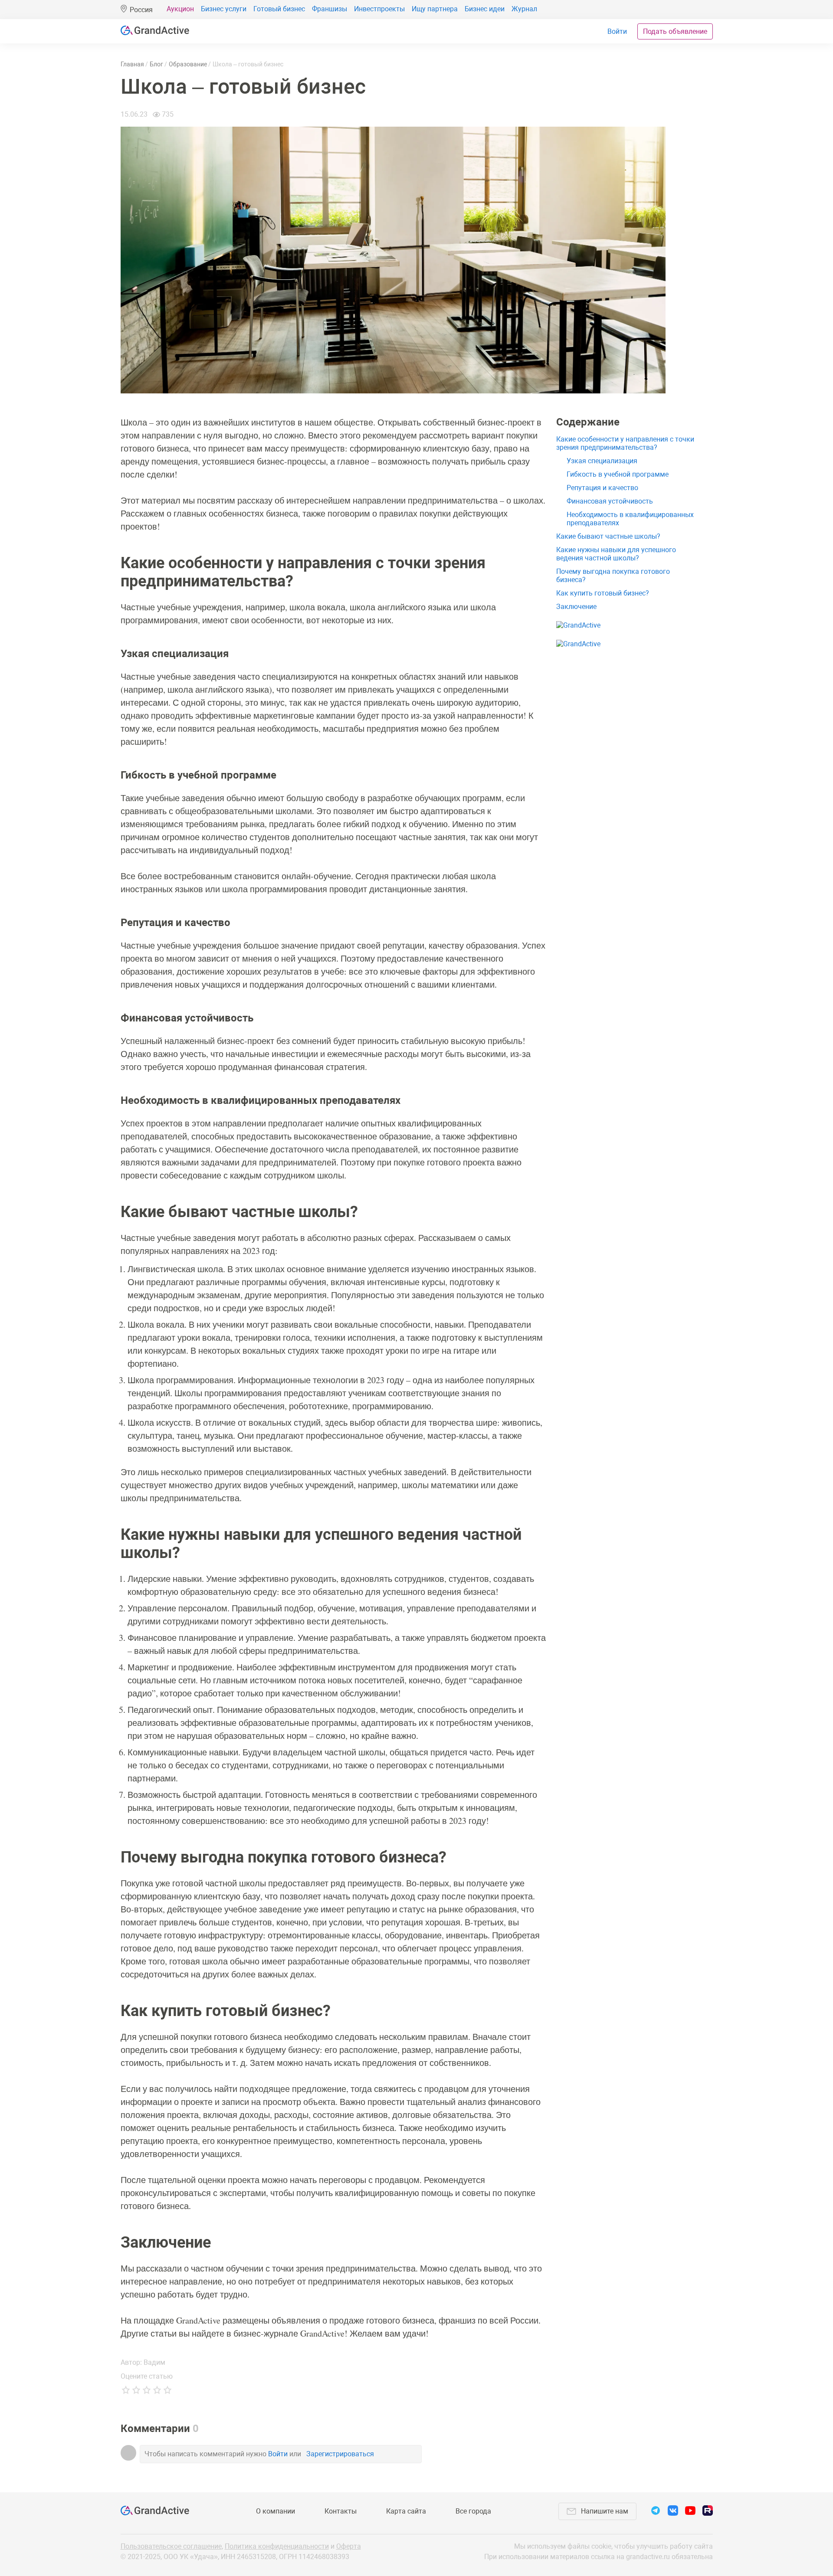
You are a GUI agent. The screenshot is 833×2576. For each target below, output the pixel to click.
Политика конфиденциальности (277, 2546)
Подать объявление (675, 31)
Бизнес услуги (224, 9)
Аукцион (180, 9)
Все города (473, 2511)
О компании (275, 2511)
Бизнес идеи (485, 9)
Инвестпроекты (379, 9)
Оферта (349, 2546)
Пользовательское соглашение (171, 2546)
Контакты (341, 2511)
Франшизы (330, 9)
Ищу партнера (435, 9)
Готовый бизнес (279, 9)
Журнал (524, 9)
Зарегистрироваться (340, 2454)
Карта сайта (406, 2511)
